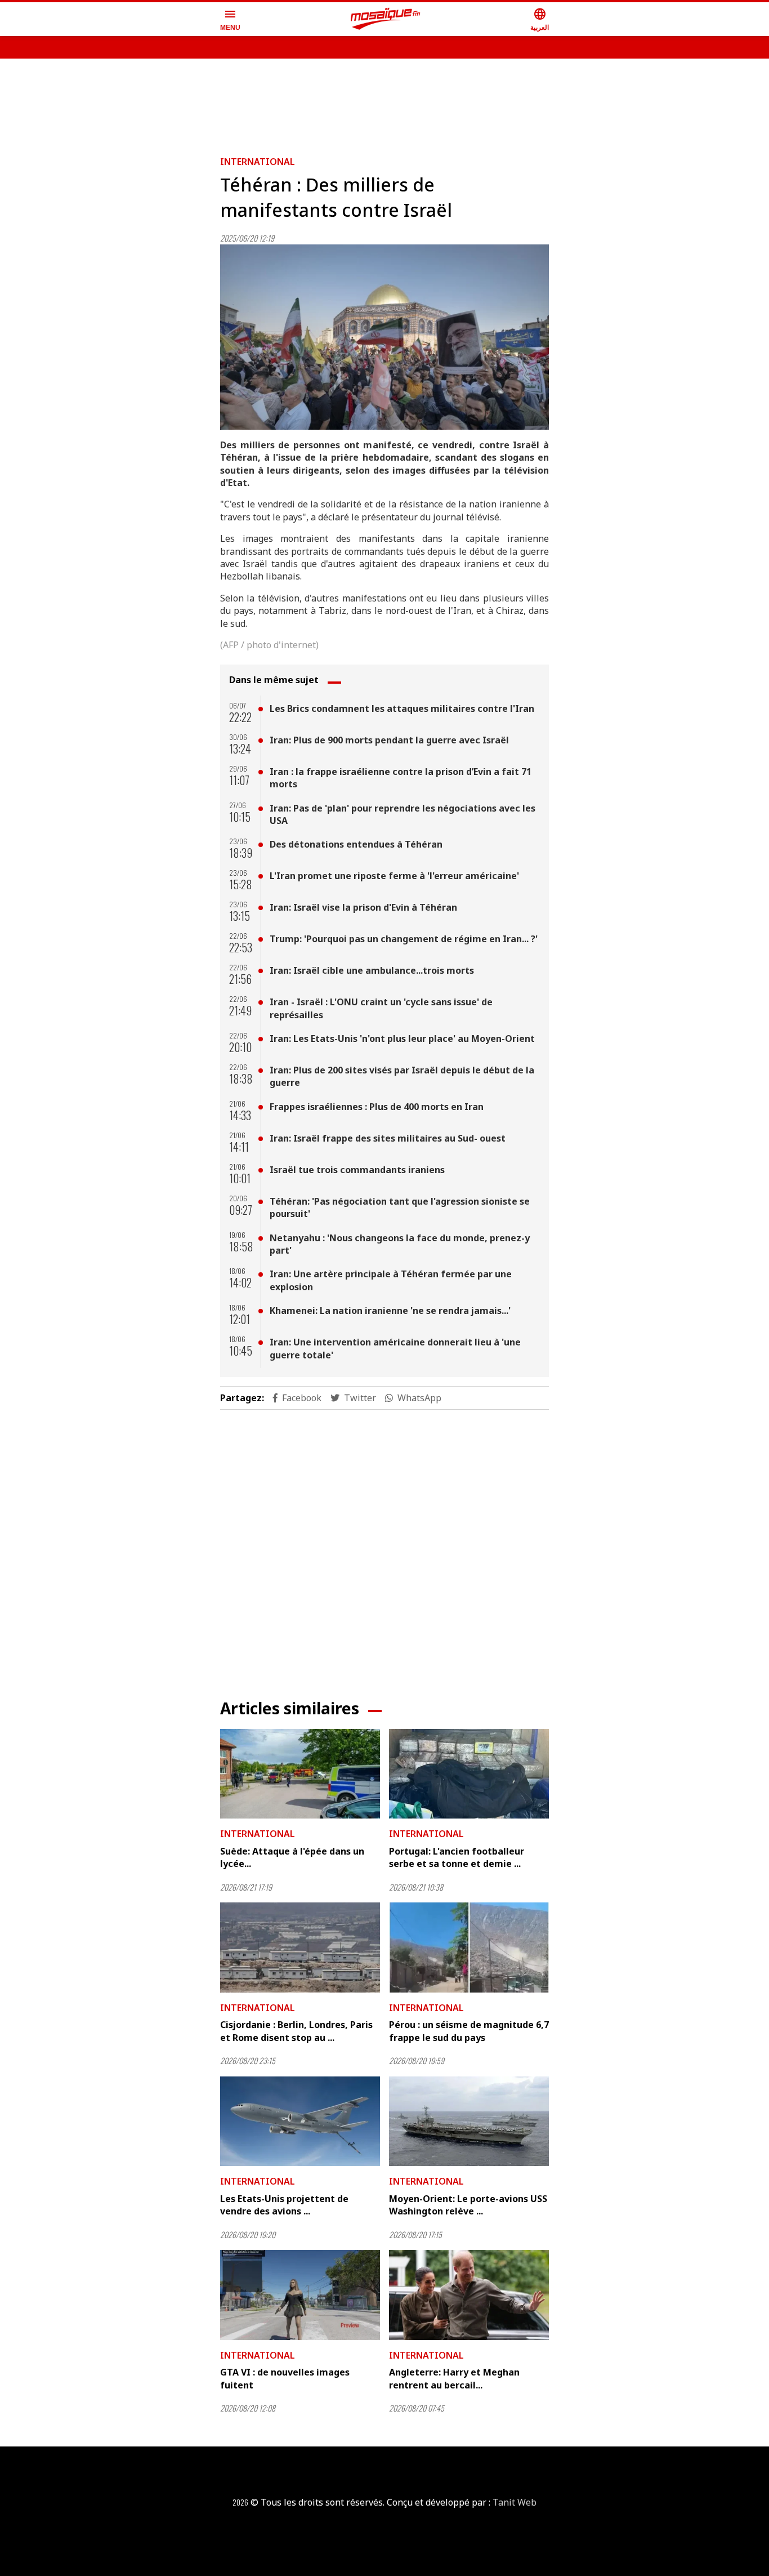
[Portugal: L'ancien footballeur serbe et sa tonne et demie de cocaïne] (469, 1774)
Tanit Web (515, 2502)
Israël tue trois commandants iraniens (357, 1170)
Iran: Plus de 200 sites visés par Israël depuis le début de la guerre (402, 1076)
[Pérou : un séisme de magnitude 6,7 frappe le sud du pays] (469, 1947)
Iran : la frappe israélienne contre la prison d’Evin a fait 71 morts (401, 778)
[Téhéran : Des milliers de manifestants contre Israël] (384, 337)
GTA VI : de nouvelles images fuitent (285, 2378)
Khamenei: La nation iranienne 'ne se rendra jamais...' (390, 1311)
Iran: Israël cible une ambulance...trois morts (372, 970)
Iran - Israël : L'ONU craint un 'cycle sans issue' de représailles (381, 1008)
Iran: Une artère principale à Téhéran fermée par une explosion (391, 1280)
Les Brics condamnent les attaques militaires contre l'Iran (402, 708)
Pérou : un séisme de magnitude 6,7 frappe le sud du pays (469, 2031)
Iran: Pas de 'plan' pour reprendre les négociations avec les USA (403, 814)
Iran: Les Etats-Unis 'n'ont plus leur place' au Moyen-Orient (402, 1039)
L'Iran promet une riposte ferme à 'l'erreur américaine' (394, 876)
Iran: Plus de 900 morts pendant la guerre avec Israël (389, 740)
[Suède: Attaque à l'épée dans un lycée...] (300, 1774)
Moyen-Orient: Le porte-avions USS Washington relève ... (468, 2205)
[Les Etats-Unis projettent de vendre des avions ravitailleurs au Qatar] (300, 2122)
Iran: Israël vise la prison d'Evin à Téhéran (363, 907)
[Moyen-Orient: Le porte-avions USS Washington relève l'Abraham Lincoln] (469, 2122)
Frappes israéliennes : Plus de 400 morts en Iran (377, 1107)
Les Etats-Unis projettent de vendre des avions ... (284, 2205)
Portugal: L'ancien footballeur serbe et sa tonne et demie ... (457, 1857)
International (258, 162)
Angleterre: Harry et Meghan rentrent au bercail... (454, 2378)
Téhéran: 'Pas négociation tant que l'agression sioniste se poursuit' (400, 1207)
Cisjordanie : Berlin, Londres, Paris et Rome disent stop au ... (296, 2031)
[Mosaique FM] (386, 19)
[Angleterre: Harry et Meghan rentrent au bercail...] (469, 2295)
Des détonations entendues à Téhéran (356, 844)
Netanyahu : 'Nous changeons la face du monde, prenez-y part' (400, 1244)
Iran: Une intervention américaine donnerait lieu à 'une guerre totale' (395, 1348)
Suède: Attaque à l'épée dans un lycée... (292, 1857)
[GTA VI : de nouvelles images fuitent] (300, 2295)
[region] (384, 102)
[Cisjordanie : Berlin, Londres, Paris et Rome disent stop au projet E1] (300, 1947)
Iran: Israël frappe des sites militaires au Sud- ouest (388, 1138)
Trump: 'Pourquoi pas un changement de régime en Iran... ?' (404, 939)
